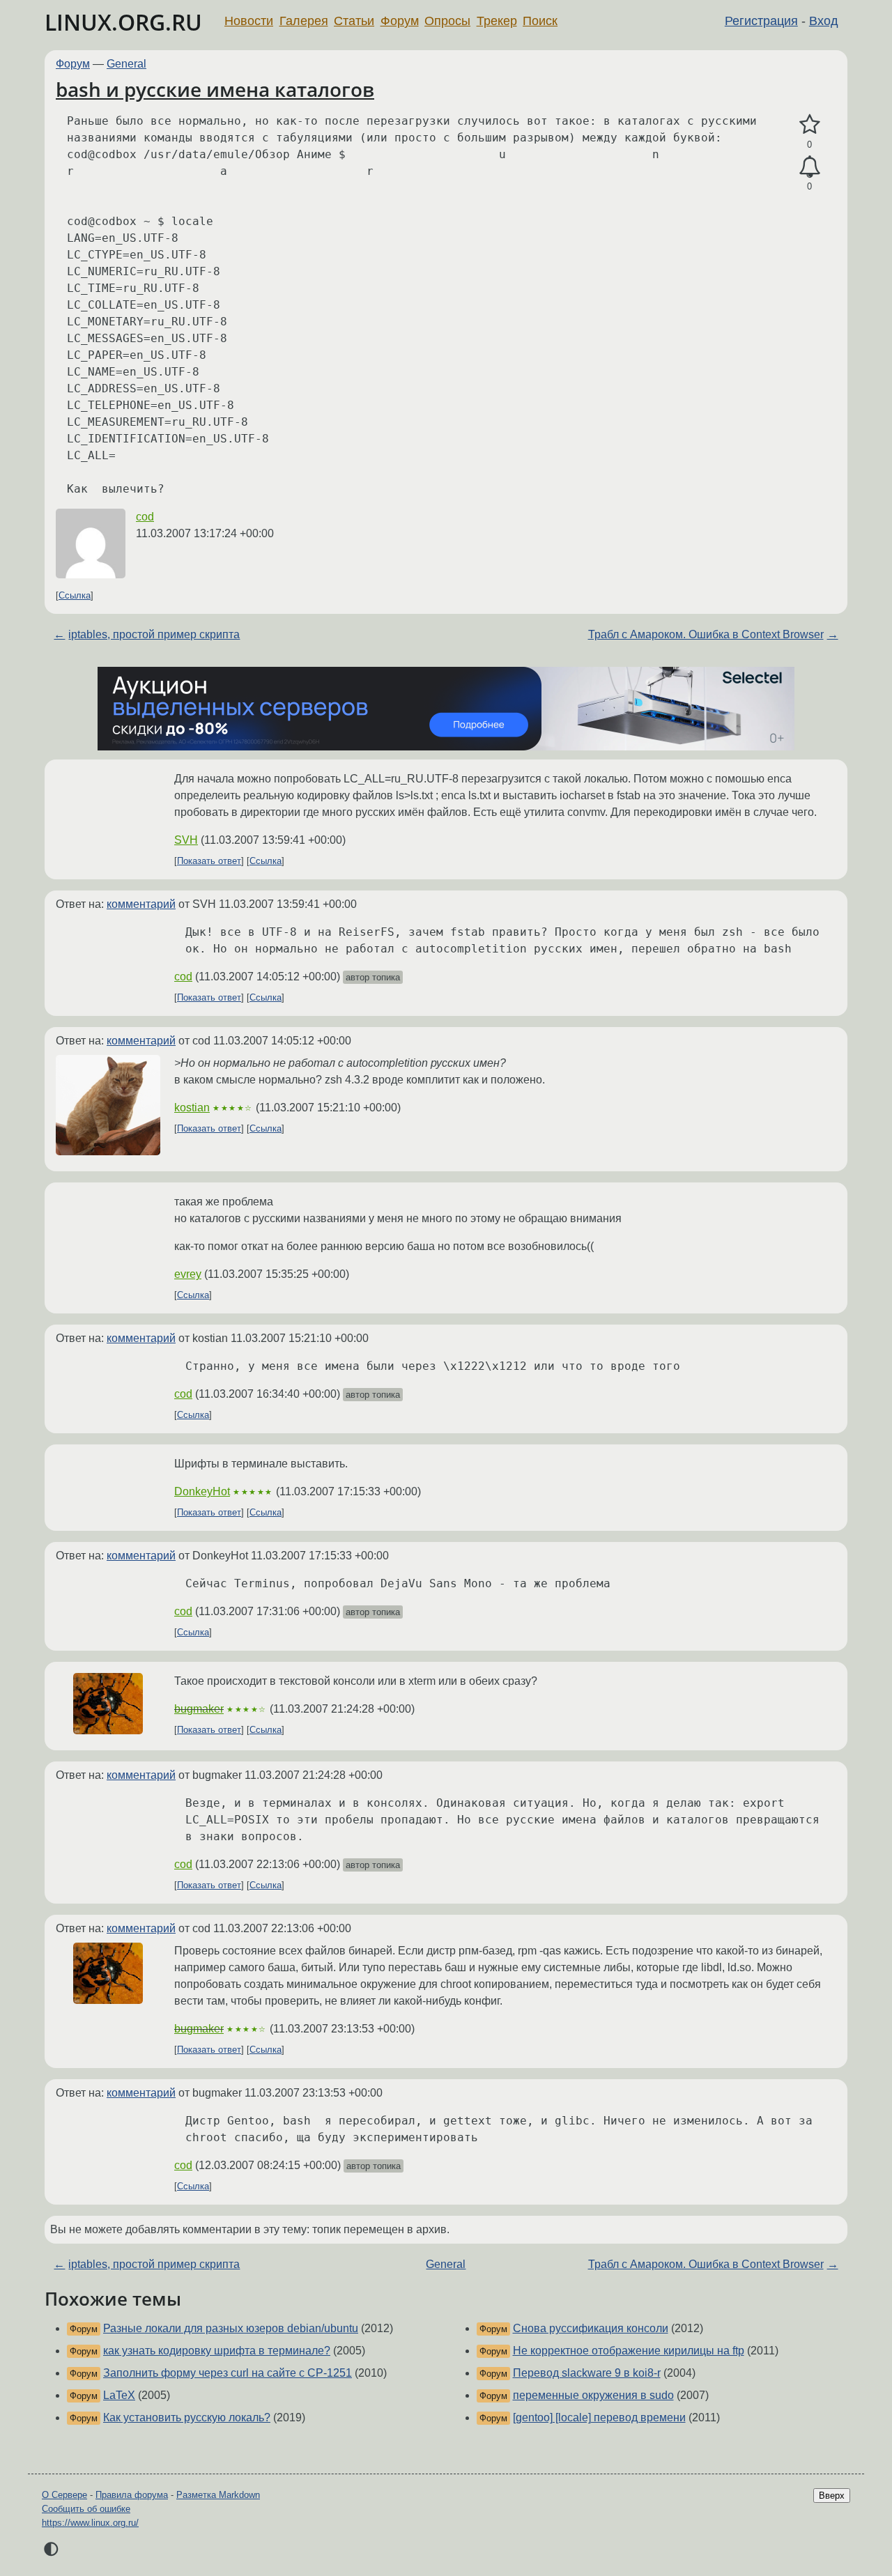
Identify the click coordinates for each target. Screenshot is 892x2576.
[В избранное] (809, 125)
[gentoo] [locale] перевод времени (599, 2417)
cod (145, 517)
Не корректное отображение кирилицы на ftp (629, 2351)
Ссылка (75, 595)
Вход (824, 21)
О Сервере (64, 2495)
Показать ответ (209, 861)
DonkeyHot (202, 1491)
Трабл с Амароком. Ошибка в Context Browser (706, 634)
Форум (400, 21)
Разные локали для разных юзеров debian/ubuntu (231, 2328)
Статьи (354, 21)
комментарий (141, 904)
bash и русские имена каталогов (215, 89)
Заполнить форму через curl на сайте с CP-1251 (228, 2373)
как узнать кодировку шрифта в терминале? (217, 2351)
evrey (188, 1274)
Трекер (497, 21)
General (126, 64)
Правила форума (132, 2495)
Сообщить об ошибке (86, 2509)
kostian (192, 1108)
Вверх (832, 2496)
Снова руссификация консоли (591, 2328)
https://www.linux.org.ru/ (90, 2523)
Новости (249, 21)
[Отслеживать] (809, 167)
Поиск (540, 21)
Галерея (304, 21)
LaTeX (119, 2395)
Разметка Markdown (218, 2495)
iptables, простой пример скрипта (154, 634)
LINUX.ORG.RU (123, 22)
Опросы (447, 21)
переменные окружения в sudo (593, 2395)
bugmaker (199, 1709)
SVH (186, 840)
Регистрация (761, 21)
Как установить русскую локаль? (187, 2417)
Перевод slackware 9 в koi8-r (587, 2373)
